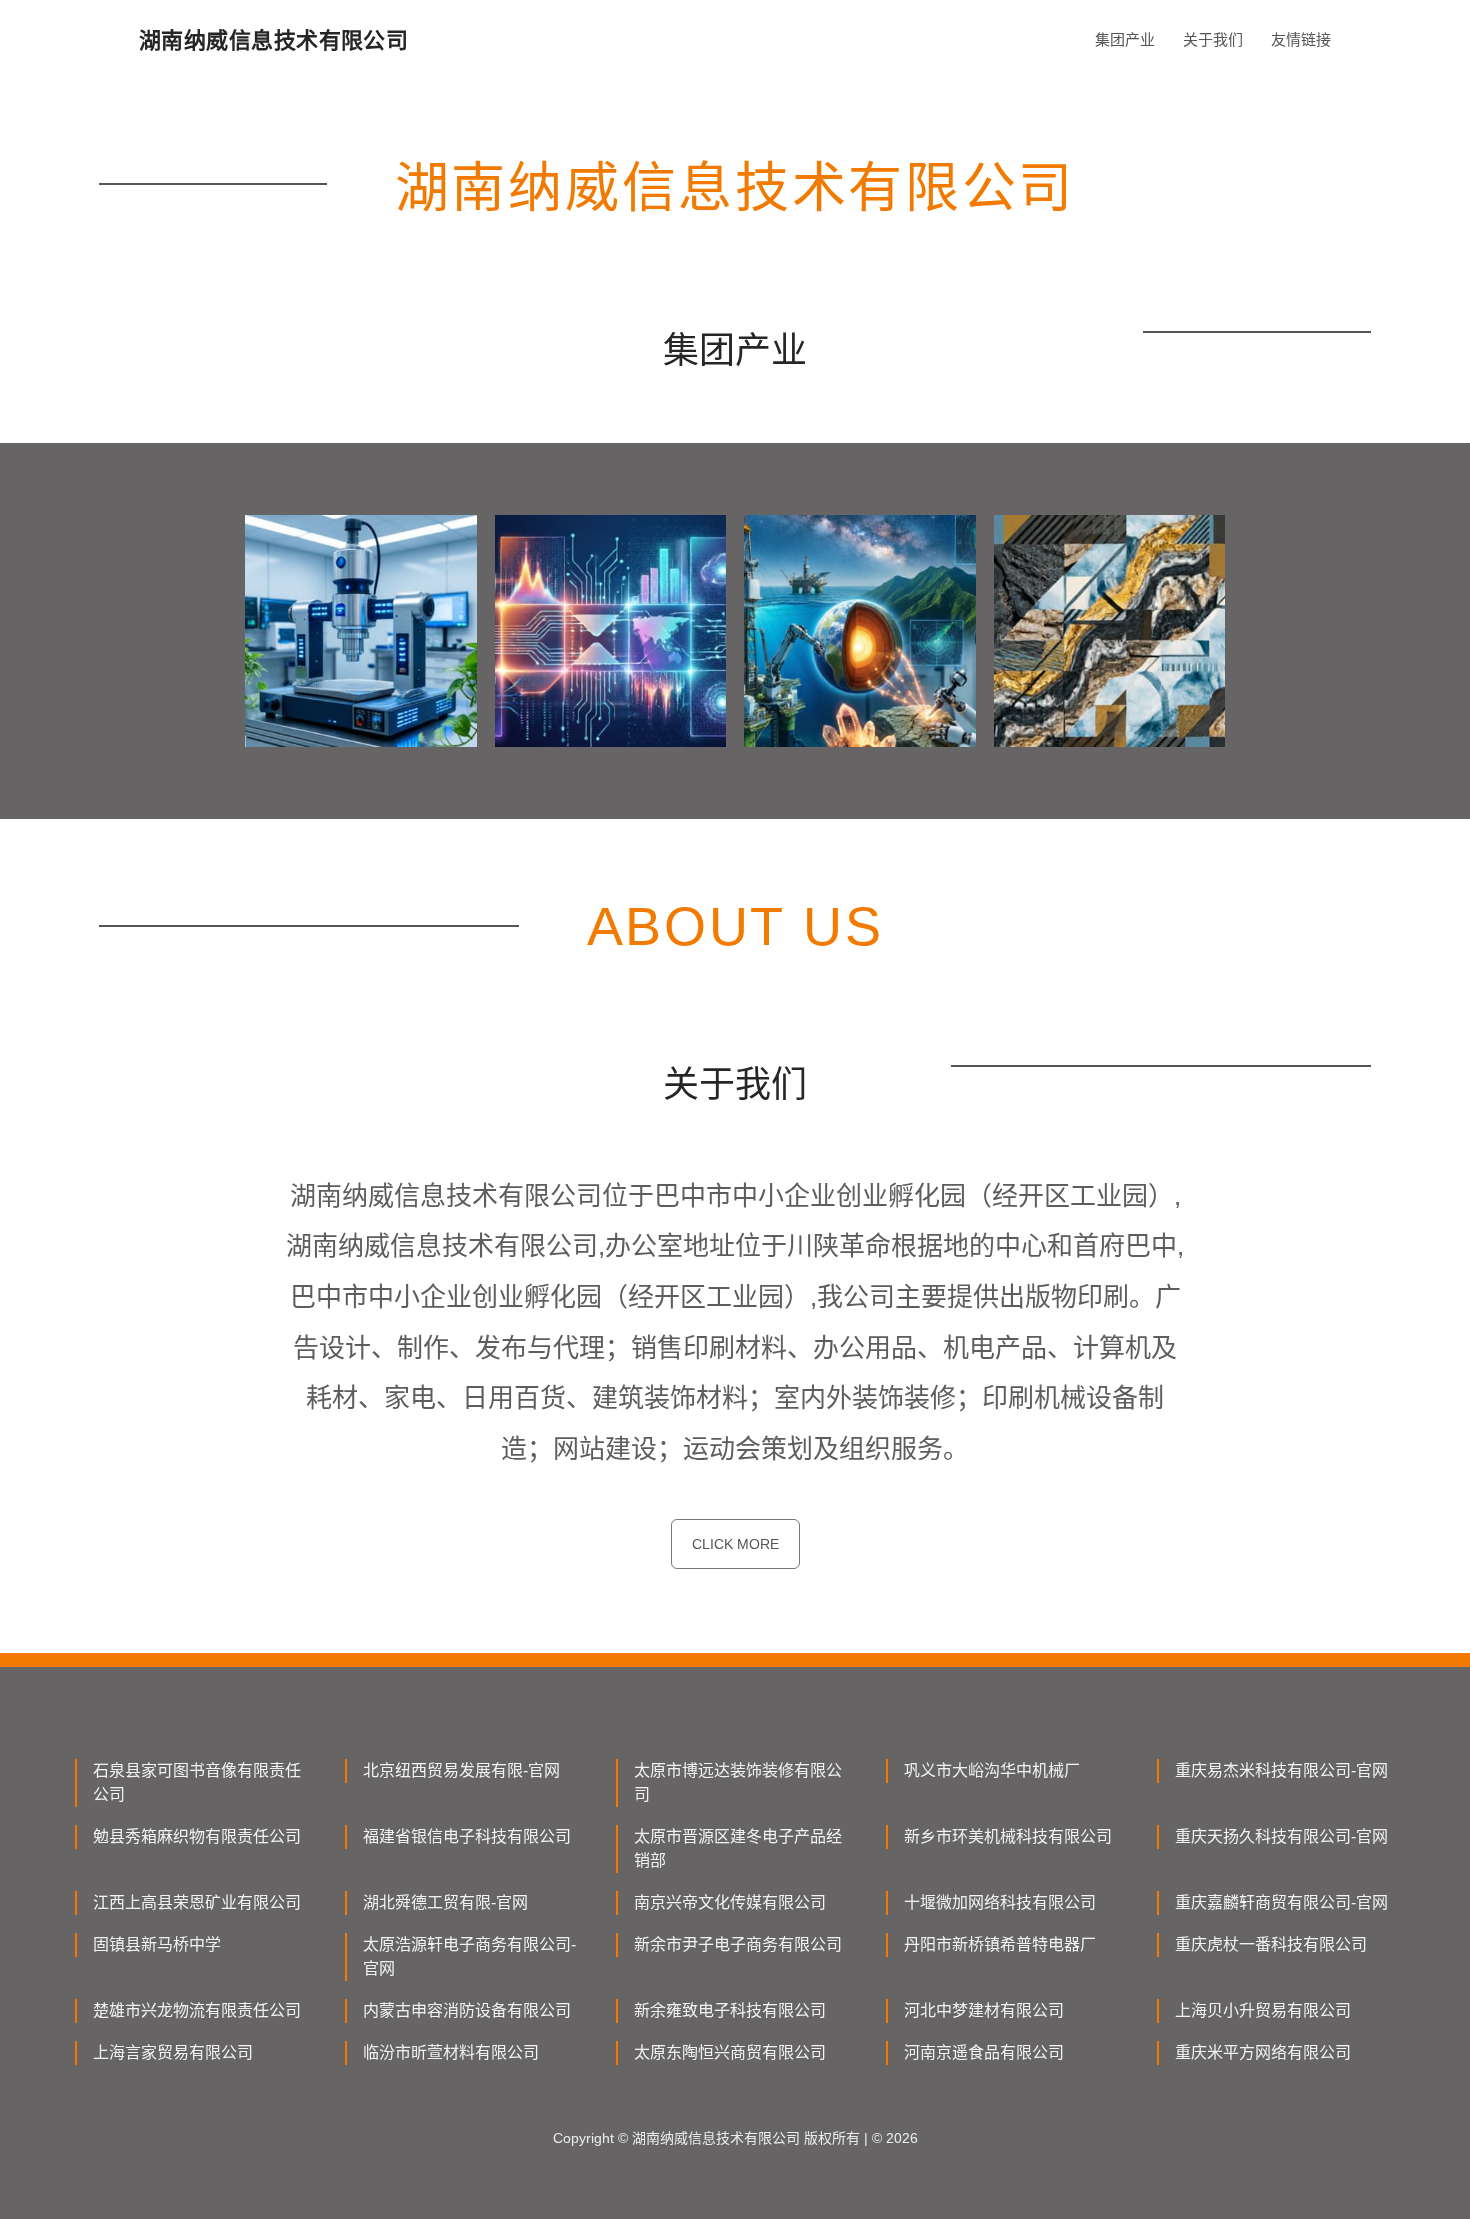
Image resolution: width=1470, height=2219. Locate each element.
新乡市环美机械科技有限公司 (1008, 1836)
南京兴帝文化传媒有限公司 (730, 1902)
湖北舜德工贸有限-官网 (445, 1902)
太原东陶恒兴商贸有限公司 (730, 2052)
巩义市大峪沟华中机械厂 (992, 1770)
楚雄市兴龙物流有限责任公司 (197, 2010)
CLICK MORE (735, 1544)
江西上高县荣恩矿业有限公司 (197, 1902)
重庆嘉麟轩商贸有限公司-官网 (1281, 1902)
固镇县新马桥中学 (157, 1944)
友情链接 (1301, 39)
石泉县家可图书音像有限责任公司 (197, 1782)
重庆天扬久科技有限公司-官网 (1281, 1836)
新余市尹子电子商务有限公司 (738, 1944)
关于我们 (1213, 39)
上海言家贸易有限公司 (173, 2052)
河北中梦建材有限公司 (984, 2010)
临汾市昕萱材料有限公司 (451, 2052)
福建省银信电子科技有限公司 (467, 1836)
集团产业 (1125, 39)
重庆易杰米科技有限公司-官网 (1281, 1770)
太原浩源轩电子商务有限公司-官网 (469, 1956)
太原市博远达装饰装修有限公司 (738, 1782)
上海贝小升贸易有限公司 (1263, 2010)
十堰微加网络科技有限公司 (1000, 1902)
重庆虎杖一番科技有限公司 (1271, 1944)
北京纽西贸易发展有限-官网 (461, 1770)
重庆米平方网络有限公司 (1263, 2052)
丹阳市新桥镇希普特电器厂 (1000, 1944)
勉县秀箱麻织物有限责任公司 (197, 1836)
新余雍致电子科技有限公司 (730, 2010)
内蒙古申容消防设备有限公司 (467, 2010)
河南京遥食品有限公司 (984, 2052)
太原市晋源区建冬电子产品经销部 (738, 1848)
